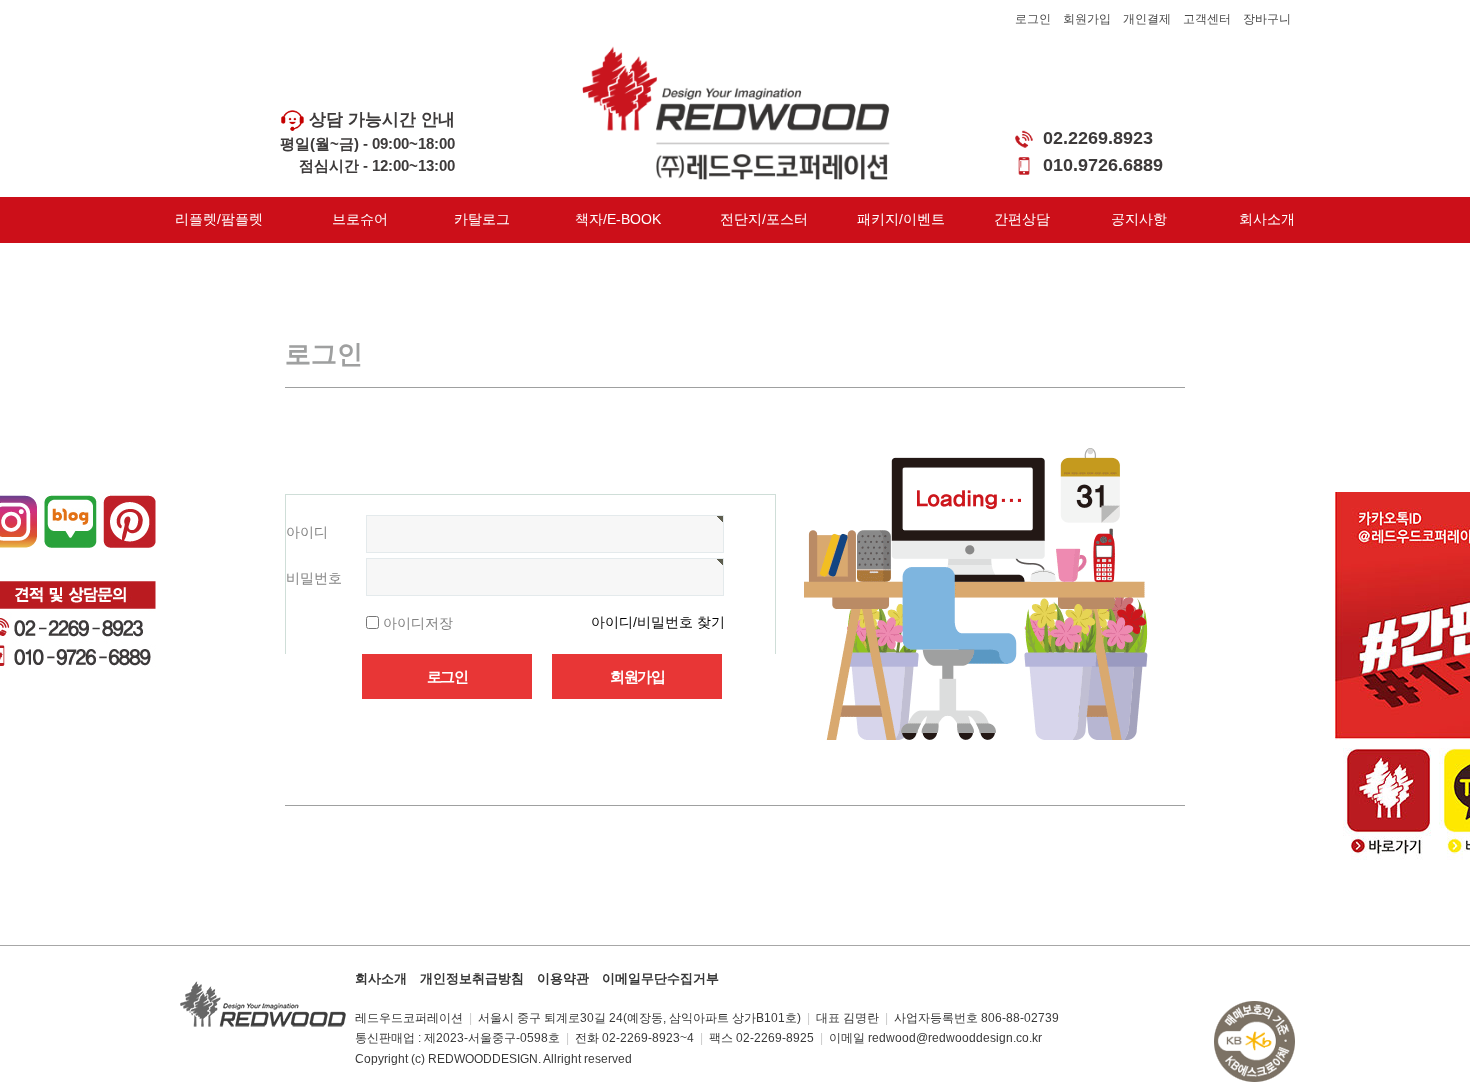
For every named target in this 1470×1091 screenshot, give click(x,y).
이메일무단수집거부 (660, 978)
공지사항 (1139, 219)
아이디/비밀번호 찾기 (658, 622)
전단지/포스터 (764, 219)
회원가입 (1087, 19)
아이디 (307, 532)
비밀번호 (314, 578)
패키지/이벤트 (901, 219)
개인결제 (1147, 19)
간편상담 (1022, 219)
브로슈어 (360, 219)
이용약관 (563, 978)
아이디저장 (418, 622)
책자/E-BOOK (618, 219)
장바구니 (1267, 19)
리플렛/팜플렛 (219, 219)
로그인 (1033, 19)
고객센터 (1207, 19)
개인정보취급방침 (472, 978)
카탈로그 (482, 219)
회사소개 (1267, 219)
